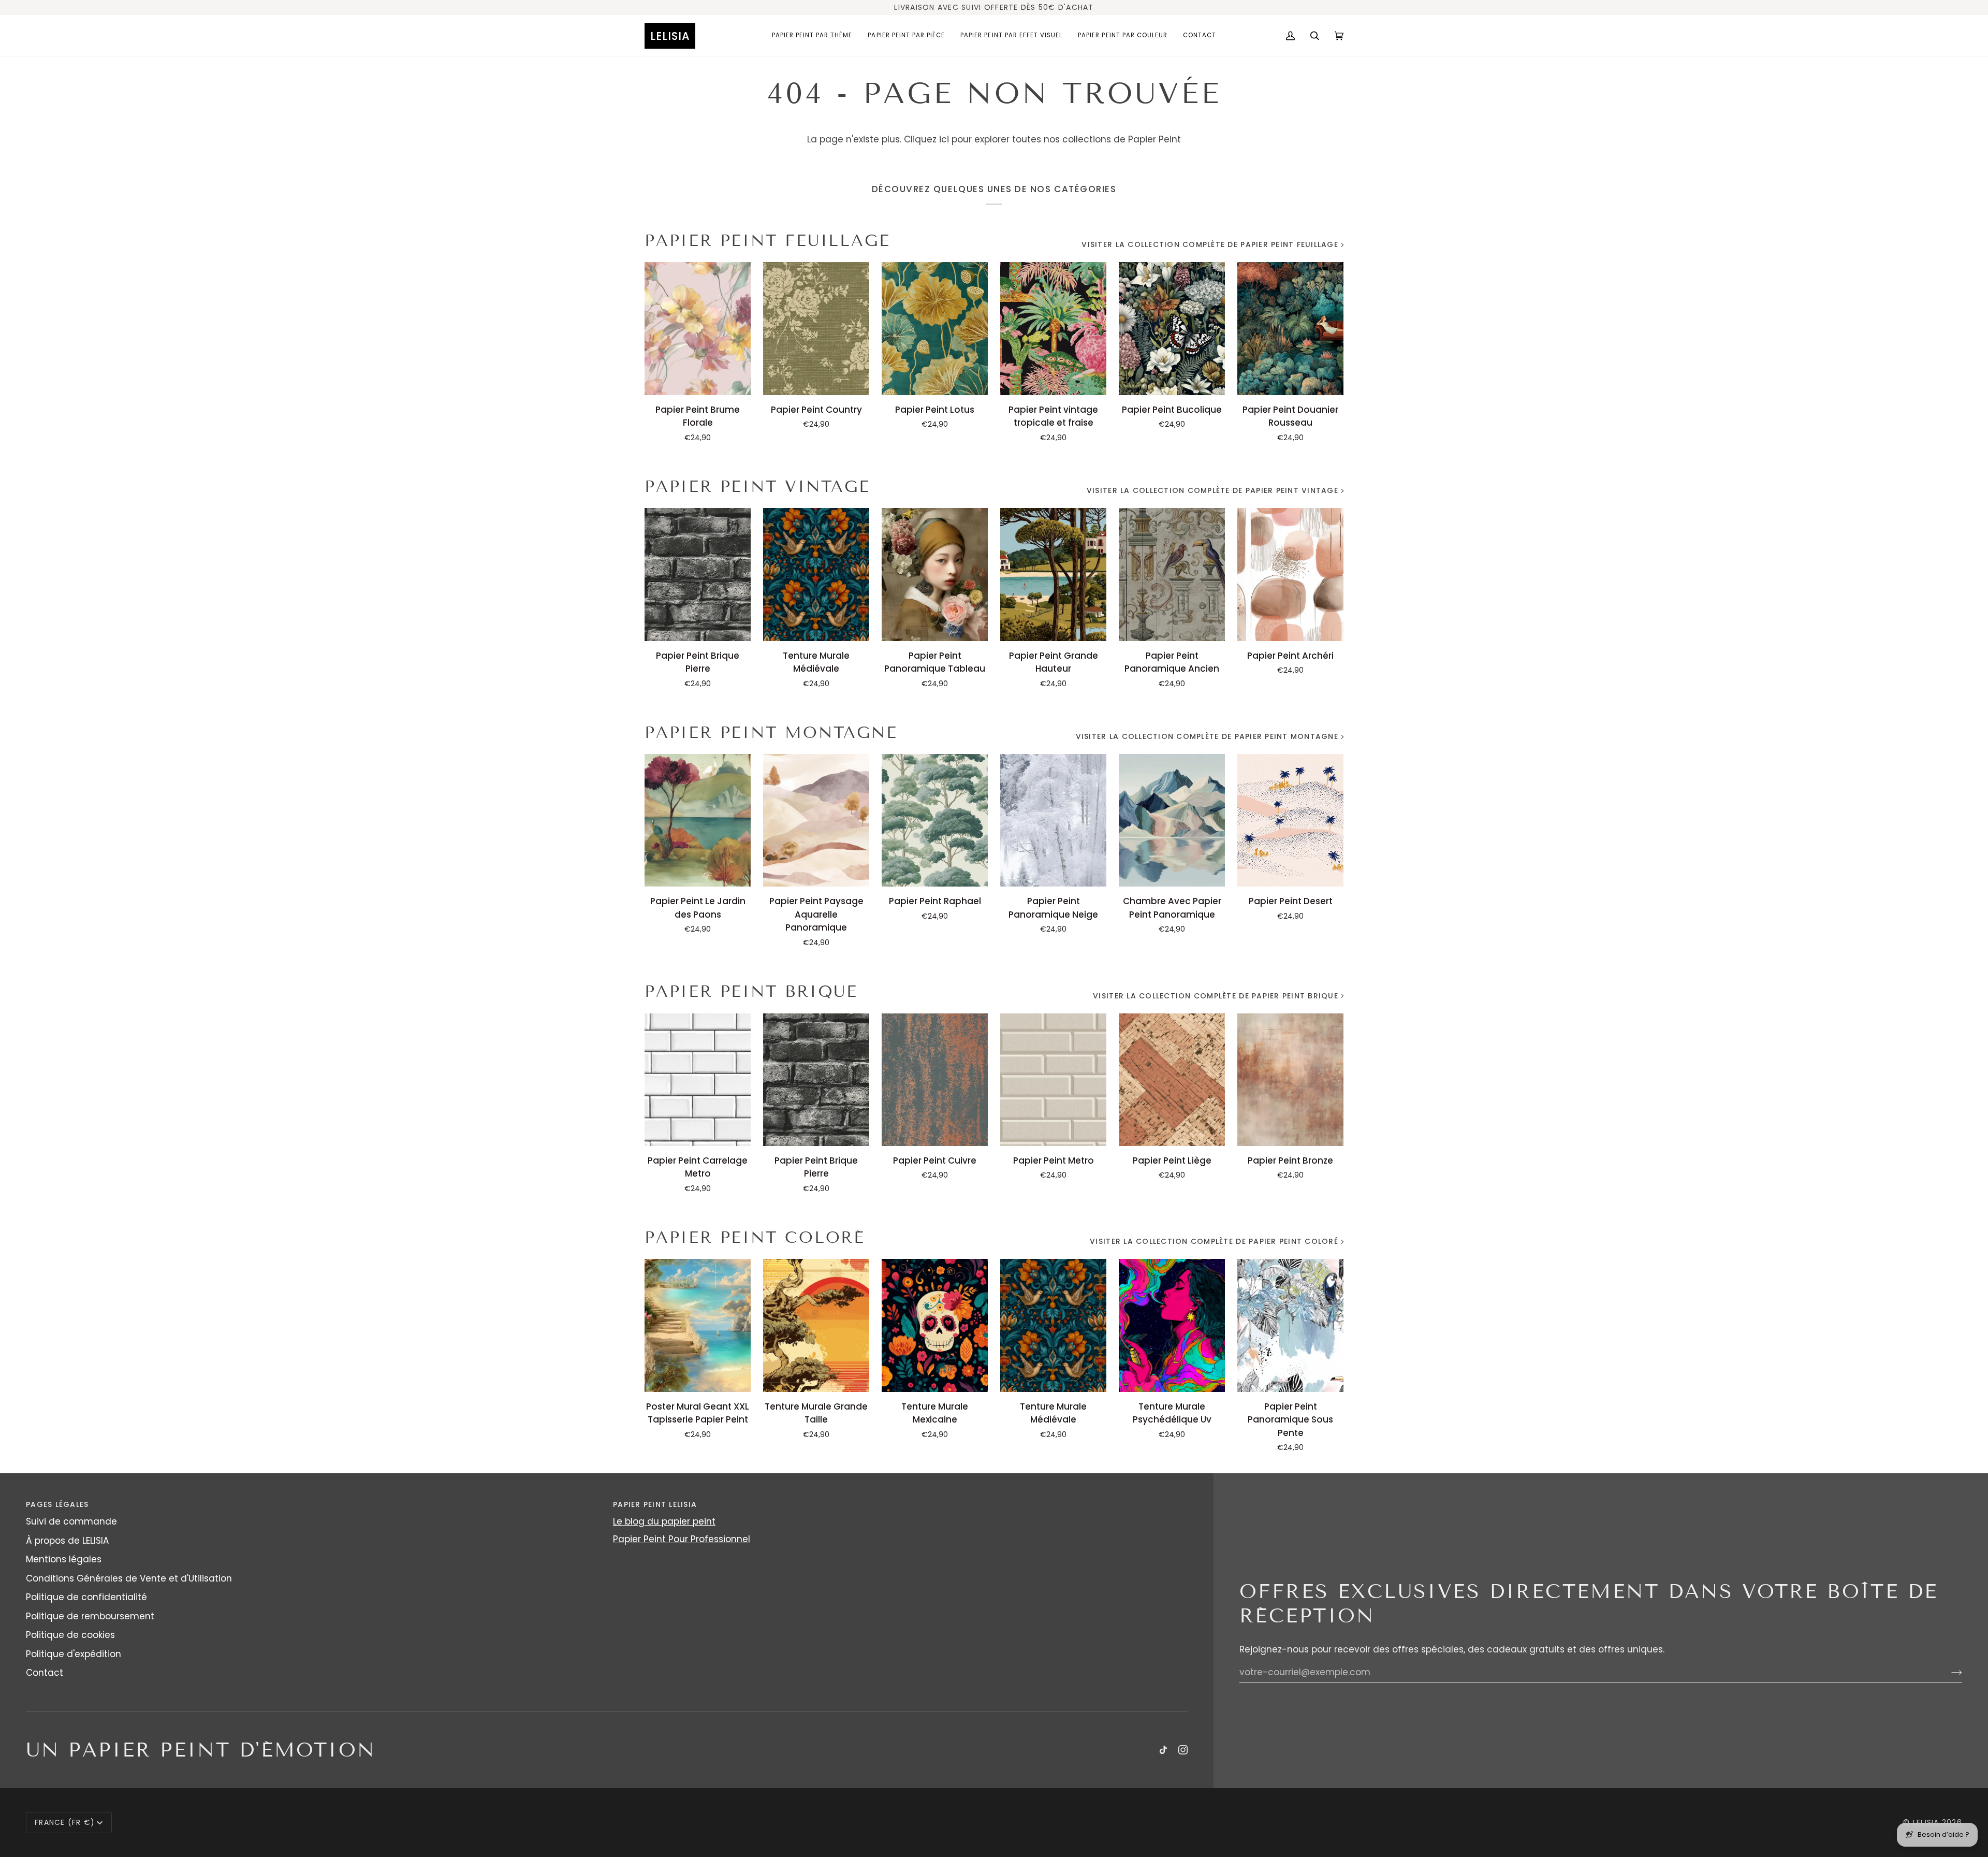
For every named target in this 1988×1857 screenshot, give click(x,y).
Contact (45, 1673)
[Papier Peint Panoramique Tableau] (935, 574)
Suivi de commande (71, 1521)
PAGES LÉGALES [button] (57, 1504)
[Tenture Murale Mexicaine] (935, 1325)
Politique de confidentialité (86, 1597)
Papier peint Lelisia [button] (655, 1504)
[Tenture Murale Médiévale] (816, 574)
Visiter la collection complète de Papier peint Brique (1216, 996)
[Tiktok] (1163, 1750)
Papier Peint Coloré (755, 1237)
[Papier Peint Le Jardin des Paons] (698, 820)
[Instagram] (1183, 1750)
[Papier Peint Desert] (1290, 820)
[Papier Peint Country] (816, 328)
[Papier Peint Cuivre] (935, 1080)
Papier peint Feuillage (767, 241)
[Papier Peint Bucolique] (1172, 328)
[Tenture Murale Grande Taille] (816, 1325)
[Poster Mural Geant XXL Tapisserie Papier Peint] (698, 1325)
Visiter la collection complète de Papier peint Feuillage (1210, 244)
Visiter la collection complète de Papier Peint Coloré (1214, 1241)
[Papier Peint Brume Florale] (698, 328)
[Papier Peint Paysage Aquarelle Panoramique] (816, 820)
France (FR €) (65, 1822)
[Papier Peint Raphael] (935, 820)
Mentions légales (64, 1559)
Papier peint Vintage (757, 487)
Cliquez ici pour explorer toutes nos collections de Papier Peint (1042, 139)
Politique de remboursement (90, 1616)
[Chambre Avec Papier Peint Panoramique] (1172, 820)
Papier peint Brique (751, 991)
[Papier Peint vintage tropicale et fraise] (1053, 328)
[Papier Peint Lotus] (935, 328)
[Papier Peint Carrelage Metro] (698, 1080)
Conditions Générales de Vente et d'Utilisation (129, 1578)
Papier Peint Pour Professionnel (682, 1539)
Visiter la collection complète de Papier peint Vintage (1212, 490)
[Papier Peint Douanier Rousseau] (1290, 328)
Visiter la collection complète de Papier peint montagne (1207, 736)
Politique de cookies (70, 1635)
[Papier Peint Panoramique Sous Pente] (1290, 1325)
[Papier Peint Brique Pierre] (698, 574)
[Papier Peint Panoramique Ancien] (1172, 574)
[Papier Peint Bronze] (1290, 1080)
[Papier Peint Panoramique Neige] (1053, 820)
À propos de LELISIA (67, 1541)
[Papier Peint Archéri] (1290, 574)
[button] (812, 36)
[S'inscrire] (1948, 1672)
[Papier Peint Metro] (1053, 1080)
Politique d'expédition (74, 1654)
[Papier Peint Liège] (1172, 1080)
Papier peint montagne (771, 732)
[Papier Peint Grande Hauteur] (1053, 574)
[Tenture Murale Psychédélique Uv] (1172, 1325)
